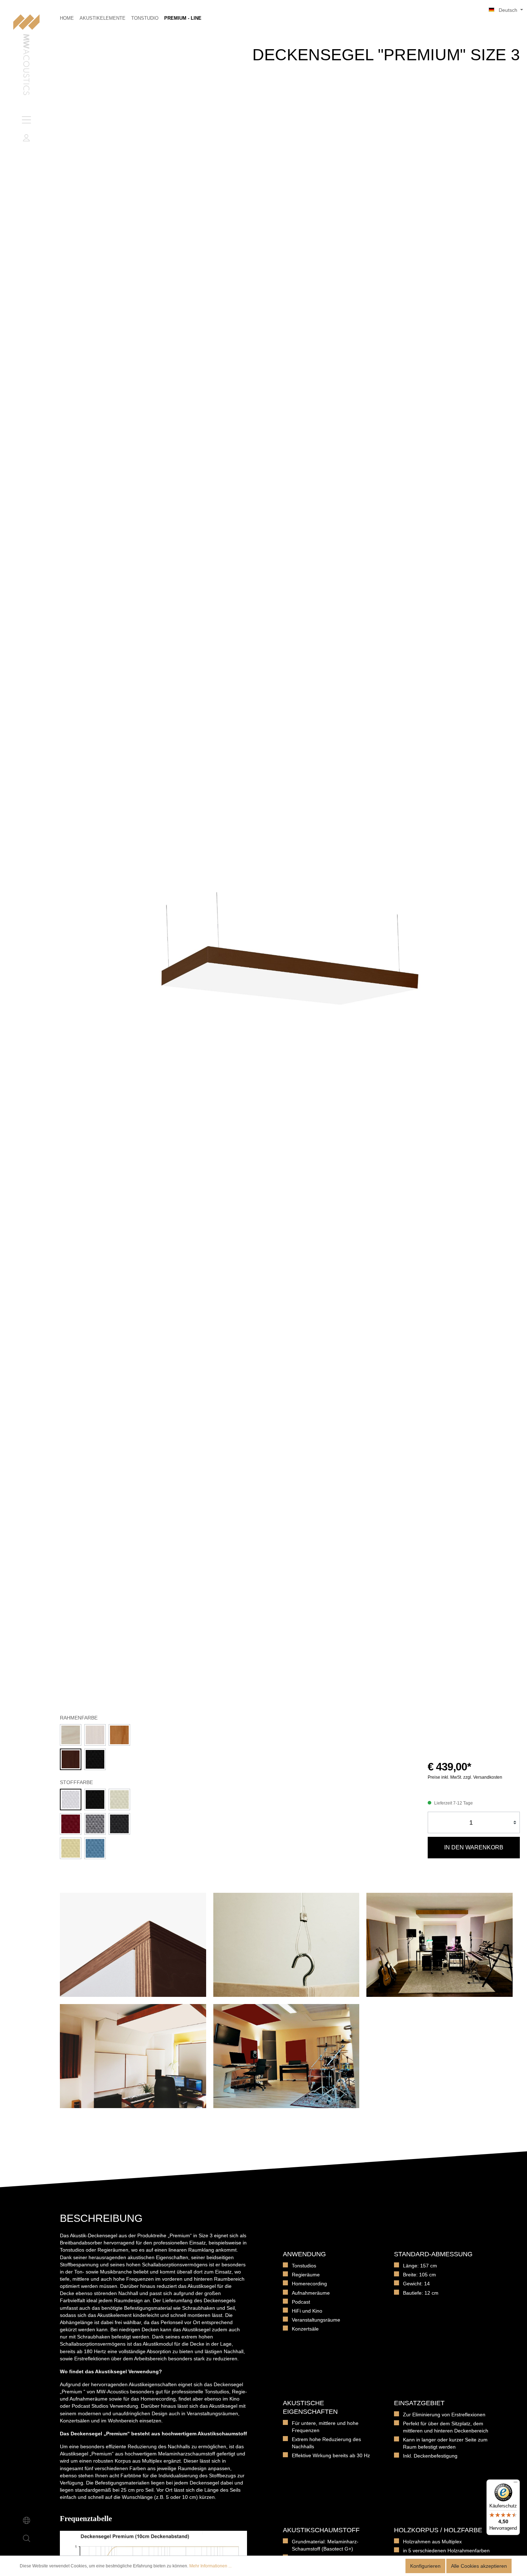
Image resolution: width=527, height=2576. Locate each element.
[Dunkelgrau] (119, 1824)
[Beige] (71, 1848)
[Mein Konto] (27, 138)
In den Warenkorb (474, 1847)
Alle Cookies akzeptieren (479, 2566)
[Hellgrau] (95, 1824)
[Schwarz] (95, 1759)
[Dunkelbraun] (71, 1759)
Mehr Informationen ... (210, 2566)
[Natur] (71, 1735)
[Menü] (27, 120)
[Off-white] (119, 1800)
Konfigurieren (425, 2566)
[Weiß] (95, 1735)
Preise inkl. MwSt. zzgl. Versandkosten (465, 1777)
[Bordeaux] (71, 1824)
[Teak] (119, 1735)
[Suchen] (27, 2538)
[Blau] (95, 1848)
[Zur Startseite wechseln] (26, 55)
